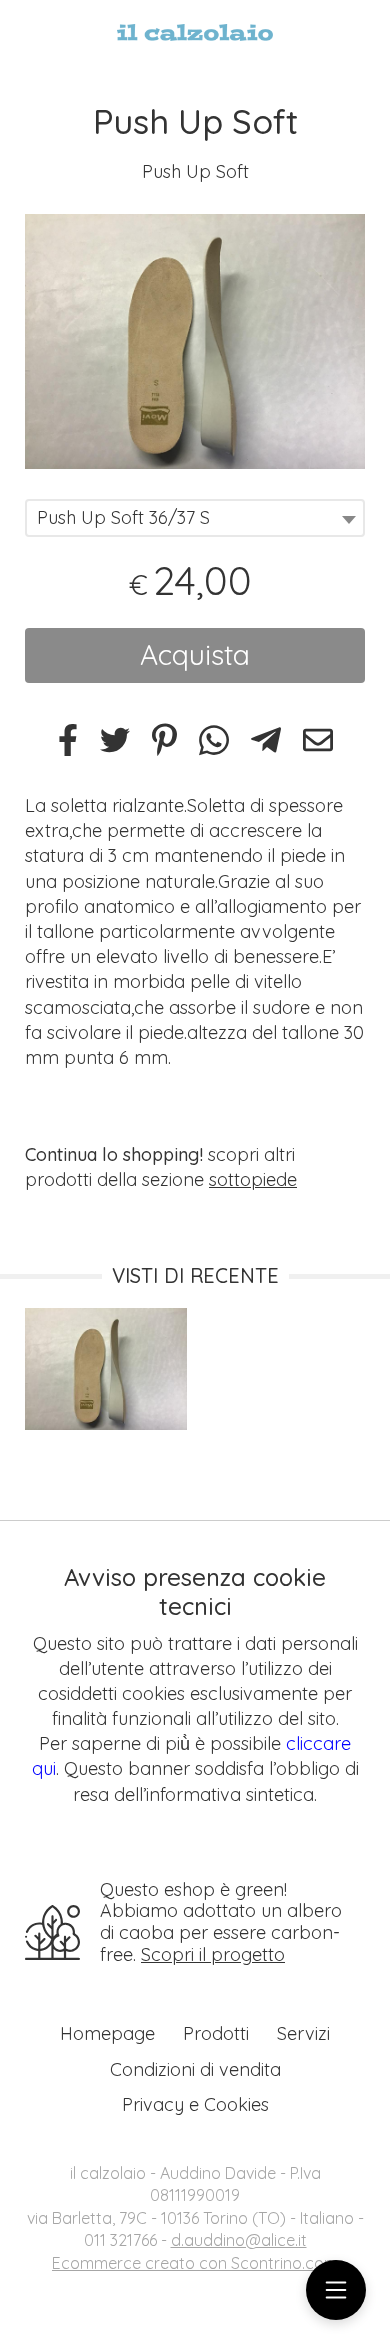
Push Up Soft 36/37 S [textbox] (123, 517)
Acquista (195, 654)
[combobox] (195, 518)
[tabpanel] (195, 341)
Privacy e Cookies (195, 2104)
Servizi (303, 2033)
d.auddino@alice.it (239, 2240)
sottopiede (253, 1179)
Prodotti (216, 2033)
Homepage (107, 2033)
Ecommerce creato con (195, 2263)
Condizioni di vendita (195, 2069)
